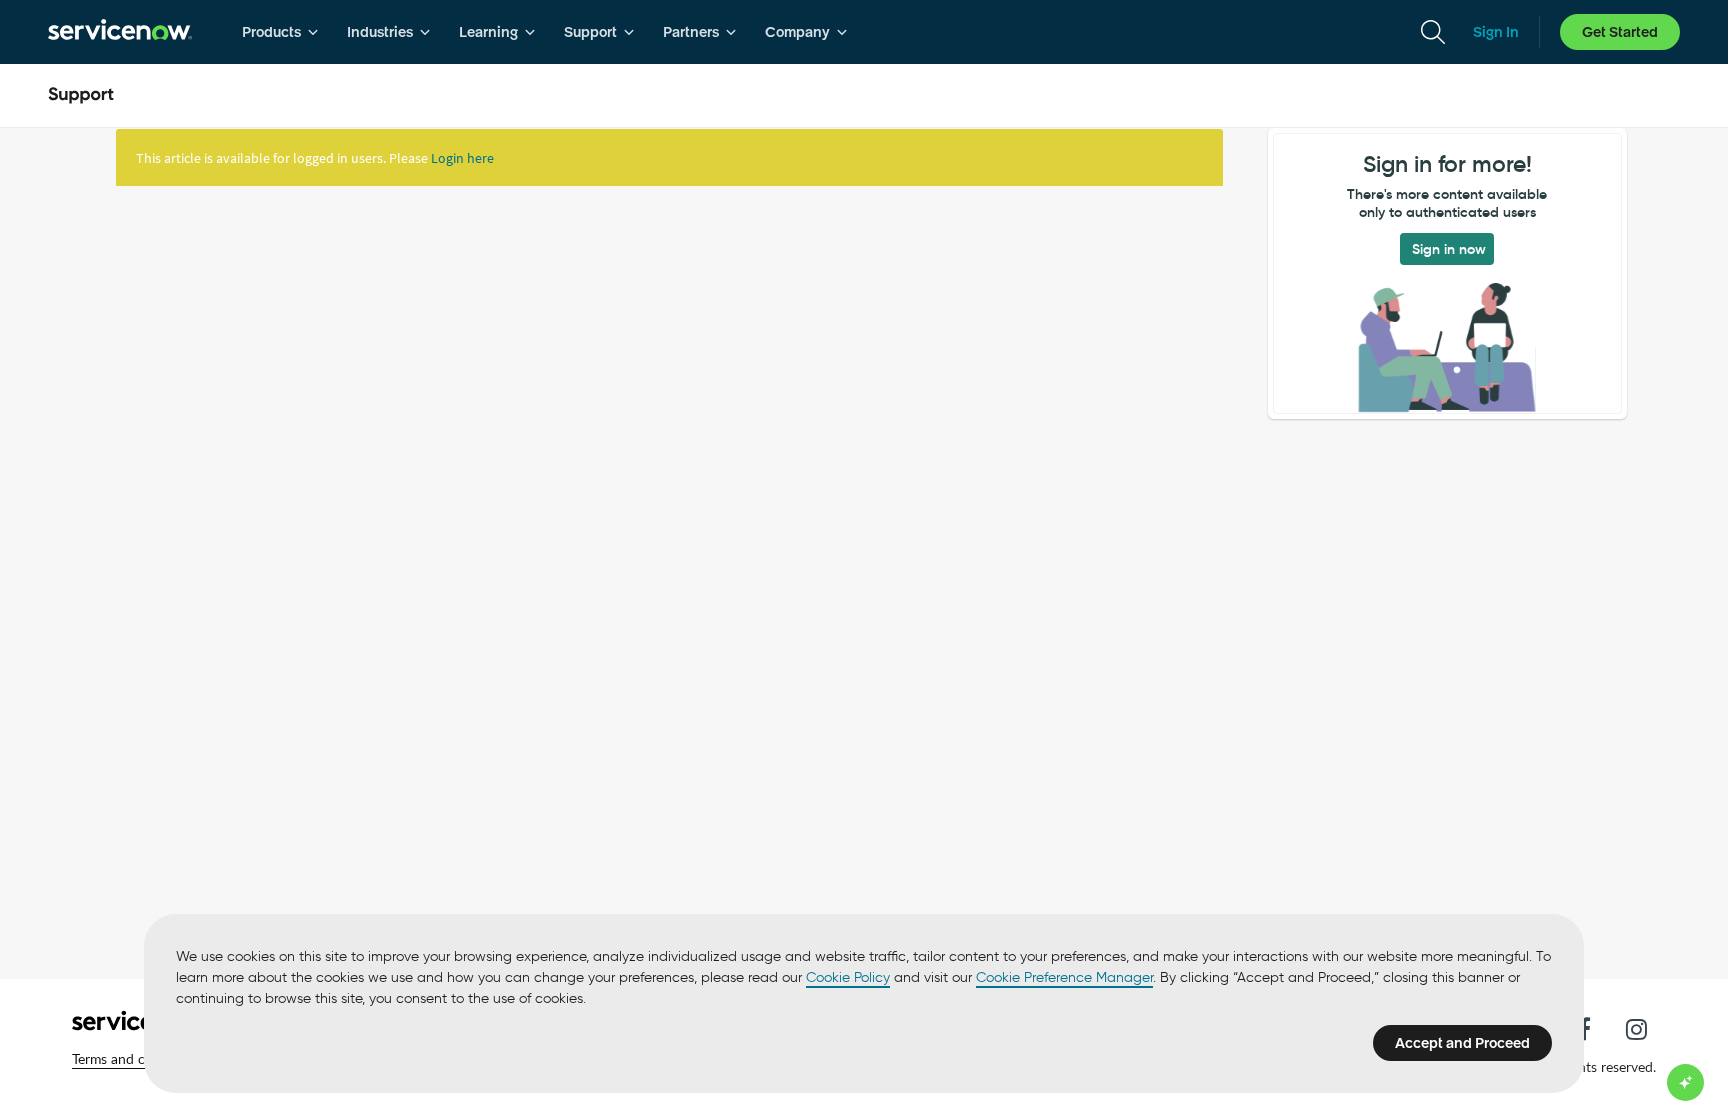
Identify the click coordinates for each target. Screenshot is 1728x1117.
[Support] (81, 96)
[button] (137, 1059)
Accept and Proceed (1462, 1043)
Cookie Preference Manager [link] (1064, 977)
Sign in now (1449, 249)
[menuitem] (280, 32)
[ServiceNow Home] (120, 32)
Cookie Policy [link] (848, 977)
